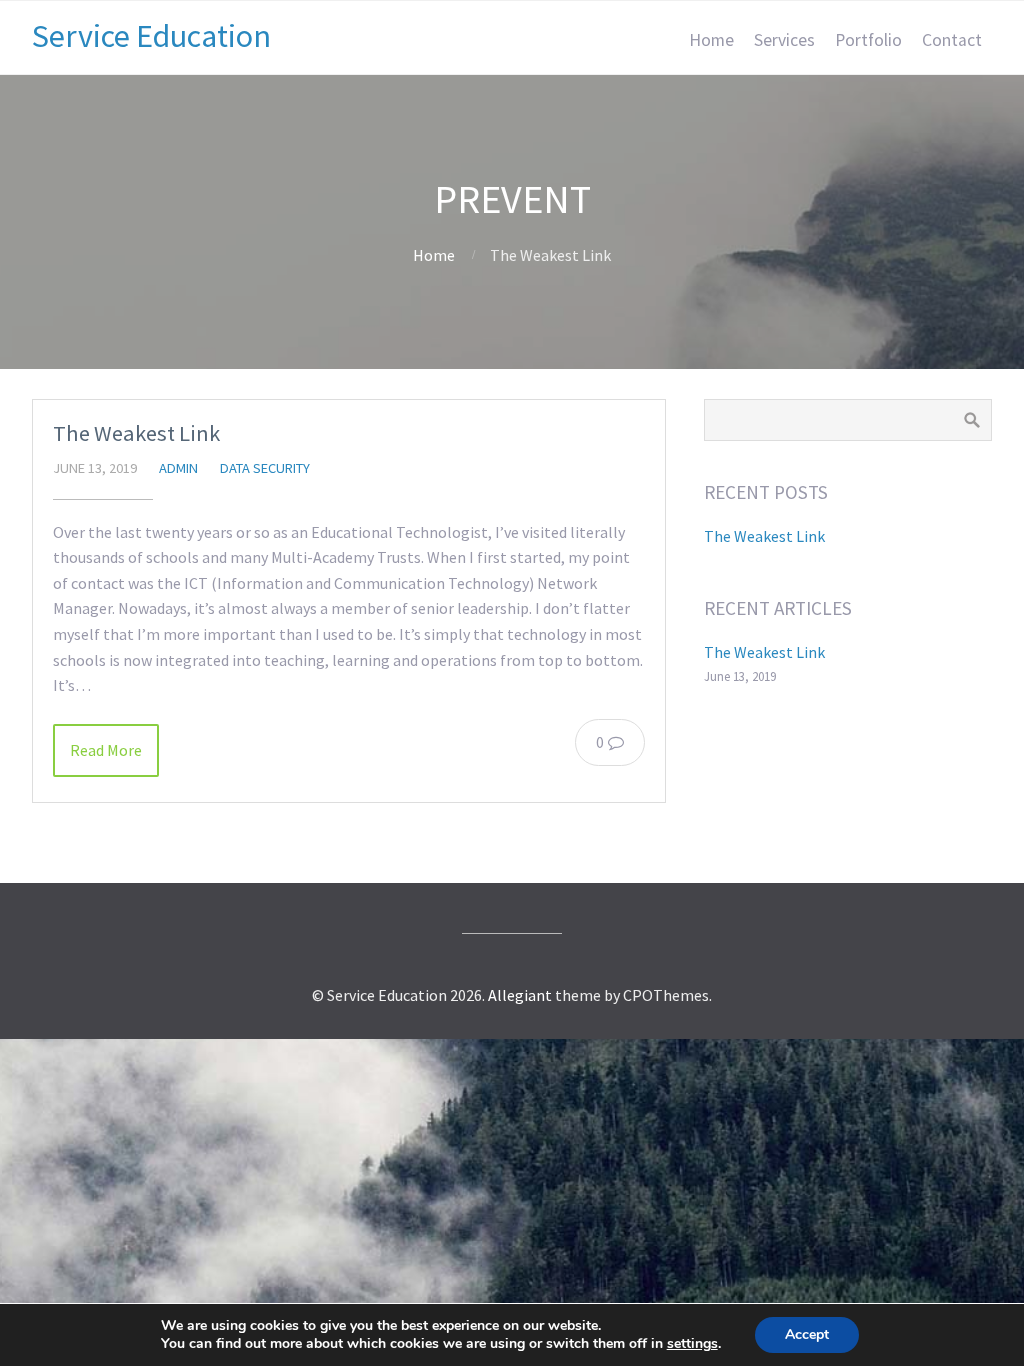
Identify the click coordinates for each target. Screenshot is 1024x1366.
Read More (106, 750)
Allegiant (520, 995)
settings (692, 1344)
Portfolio (868, 40)
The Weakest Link (136, 433)
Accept (807, 1334)
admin (178, 468)
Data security (265, 468)
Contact (952, 40)
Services (784, 40)
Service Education (151, 36)
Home (711, 40)
